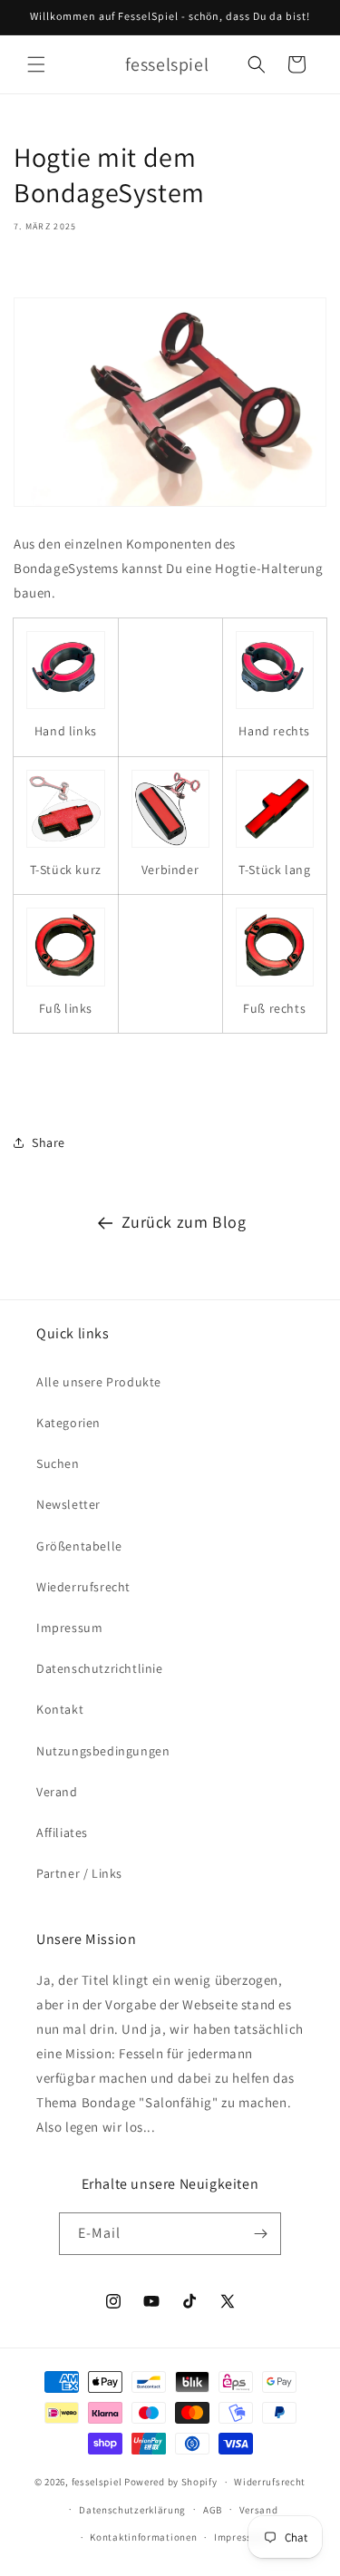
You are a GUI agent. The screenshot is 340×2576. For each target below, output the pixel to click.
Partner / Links (79, 1873)
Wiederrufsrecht (83, 1587)
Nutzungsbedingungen (103, 1751)
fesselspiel (97, 2482)
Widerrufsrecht (270, 2482)
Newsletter (68, 1504)
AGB (213, 2510)
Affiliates (62, 1832)
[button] (36, 64)
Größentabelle (79, 1546)
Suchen (58, 1463)
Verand (57, 1792)
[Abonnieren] (260, 2234)
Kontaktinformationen (143, 2537)
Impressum (69, 1628)
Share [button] (49, 1142)
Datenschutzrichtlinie (100, 1668)
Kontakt (60, 1709)
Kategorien (68, 1423)
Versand (259, 2510)
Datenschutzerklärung (132, 2510)
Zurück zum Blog (184, 1222)
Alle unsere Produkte (99, 1382)
